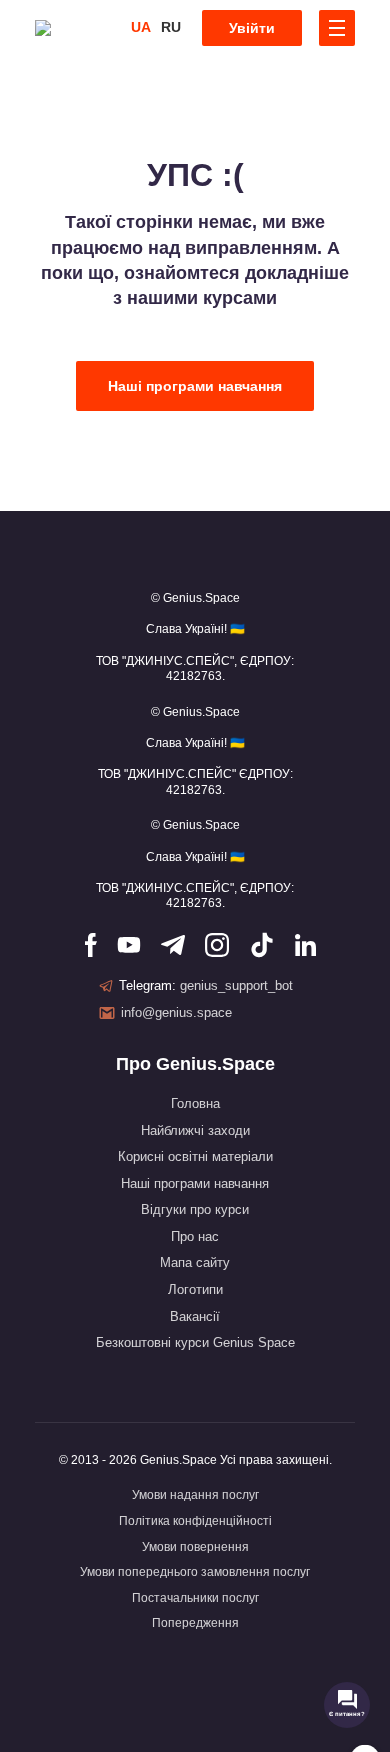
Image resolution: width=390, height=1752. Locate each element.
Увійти (252, 28)
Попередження (195, 1623)
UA (141, 27)
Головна (195, 1103)
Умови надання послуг (195, 1495)
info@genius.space (176, 1012)
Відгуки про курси (195, 1209)
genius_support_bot (236, 985)
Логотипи (195, 1289)
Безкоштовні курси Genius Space (195, 1342)
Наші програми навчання (195, 386)
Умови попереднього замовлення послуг (195, 1572)
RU (171, 27)
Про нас (195, 1236)
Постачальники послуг (195, 1598)
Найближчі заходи (195, 1130)
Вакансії (195, 1316)
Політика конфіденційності (195, 1521)
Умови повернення (195, 1547)
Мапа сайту (195, 1262)
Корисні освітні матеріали (195, 1156)
